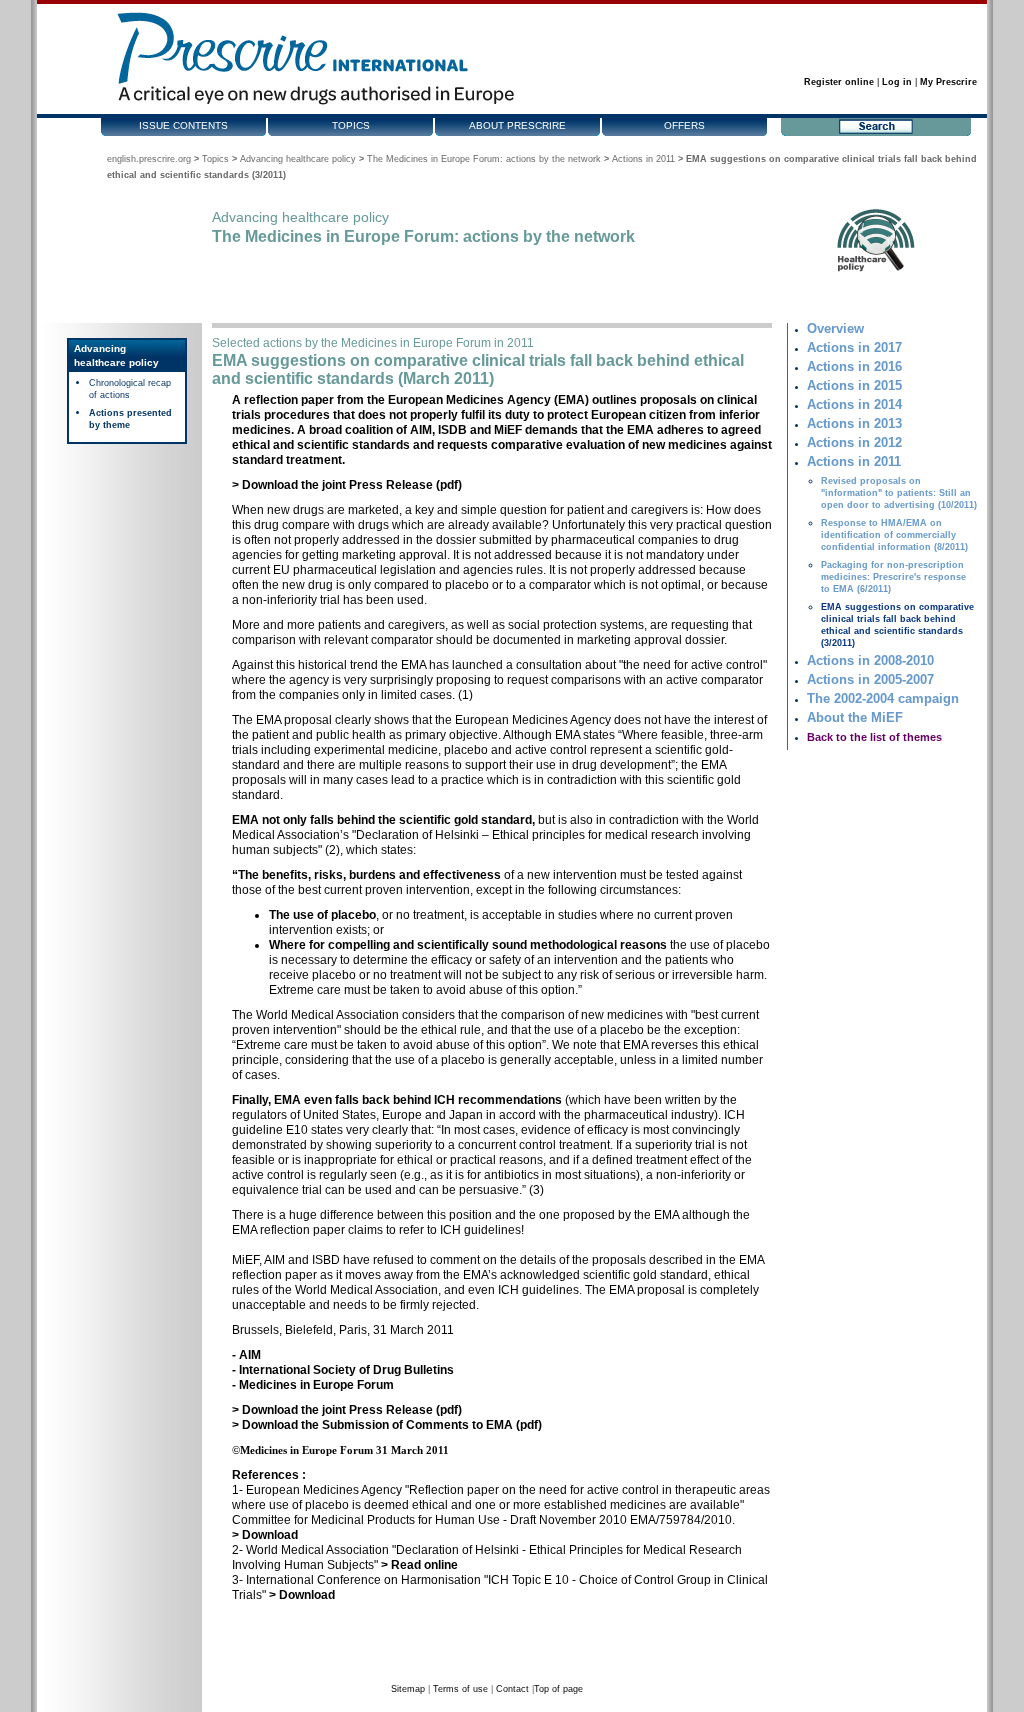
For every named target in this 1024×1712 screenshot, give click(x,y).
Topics (351, 125)
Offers (684, 125)
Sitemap (408, 1689)
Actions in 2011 (643, 159)
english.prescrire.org (149, 159)
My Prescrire (948, 82)
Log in (897, 82)
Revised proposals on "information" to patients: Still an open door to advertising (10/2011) (899, 493)
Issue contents (183, 125)
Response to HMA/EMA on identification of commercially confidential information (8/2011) (894, 535)
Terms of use (460, 1689)
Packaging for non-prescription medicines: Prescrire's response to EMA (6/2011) (893, 577)
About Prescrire (517, 125)
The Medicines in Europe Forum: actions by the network (484, 159)
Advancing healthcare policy (298, 159)
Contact (512, 1689)
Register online (839, 82)
